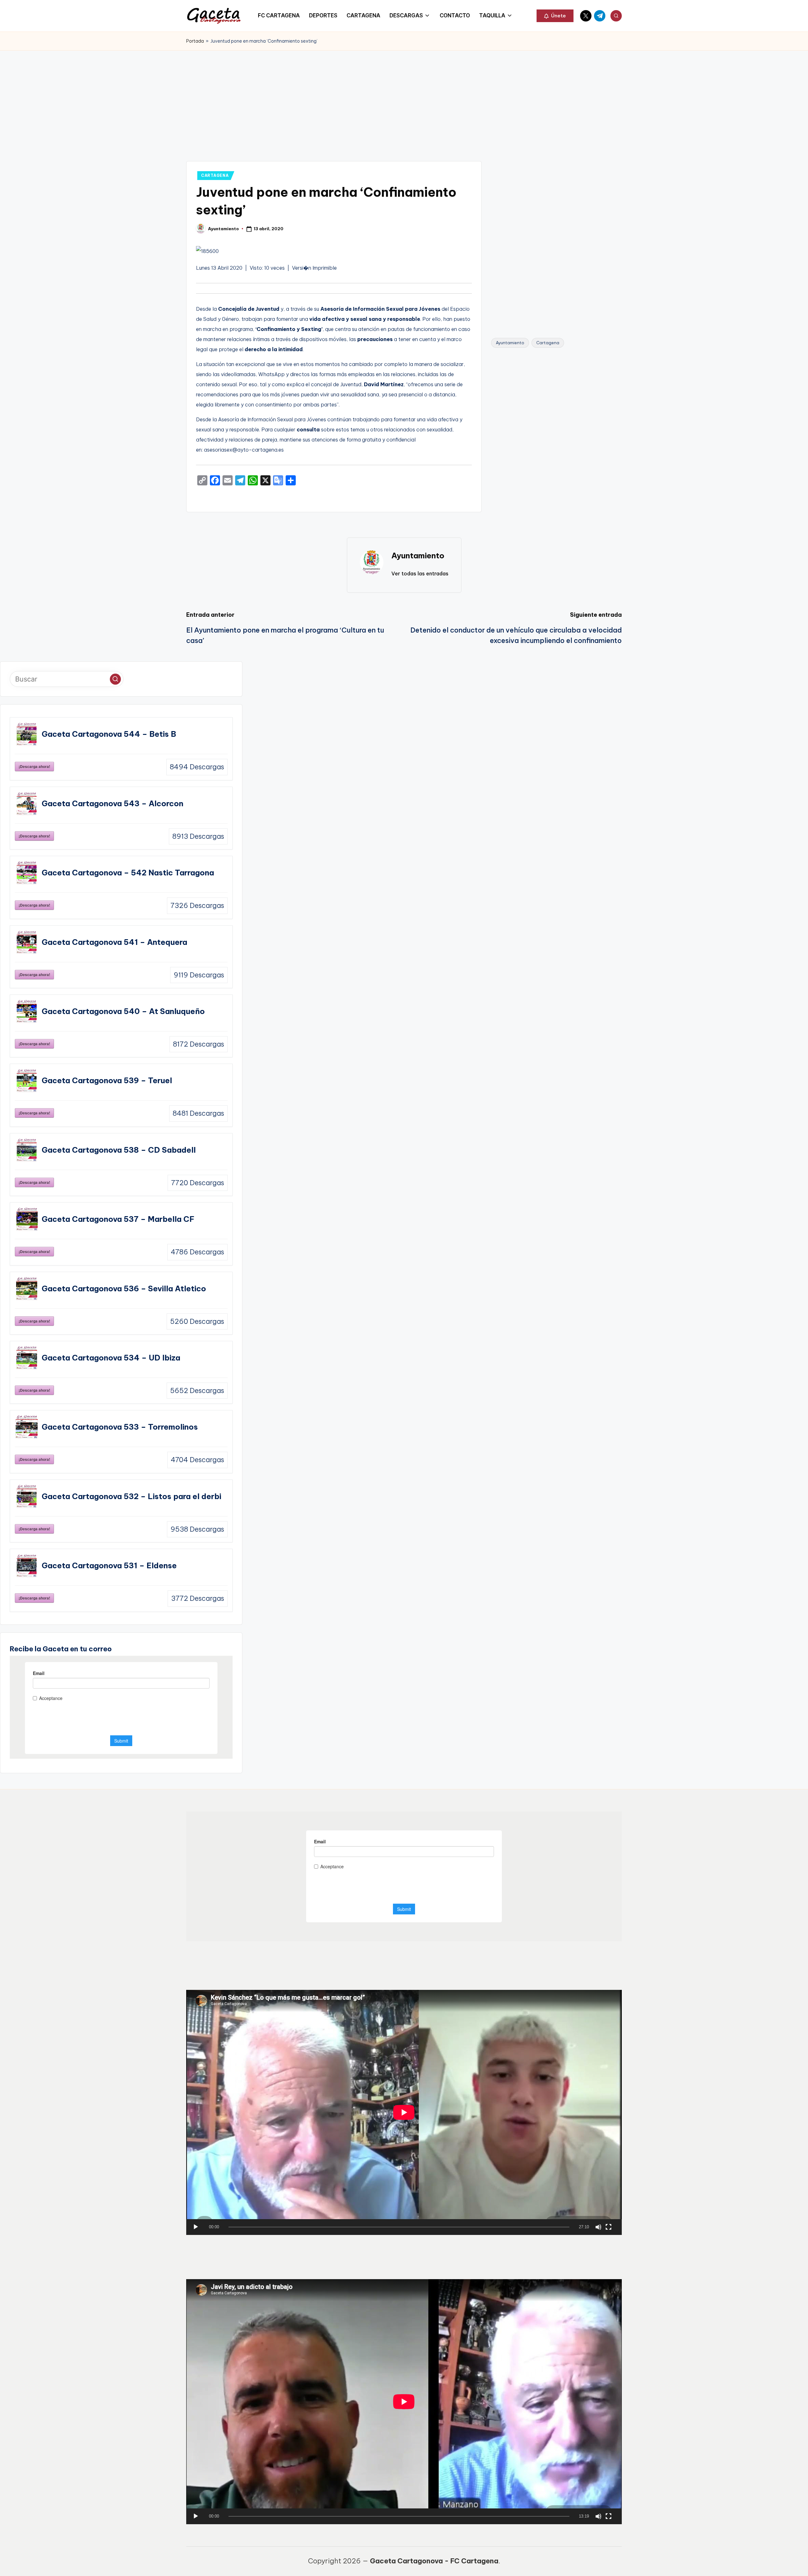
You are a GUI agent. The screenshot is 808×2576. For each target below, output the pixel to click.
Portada (195, 41)
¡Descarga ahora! (34, 766)
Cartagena (548, 343)
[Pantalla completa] (609, 2227)
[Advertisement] (404, 98)
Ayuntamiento (510, 343)
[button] (555, 16)
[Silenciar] (598, 2227)
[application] (404, 2112)
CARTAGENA (215, 175)
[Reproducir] (196, 2227)
